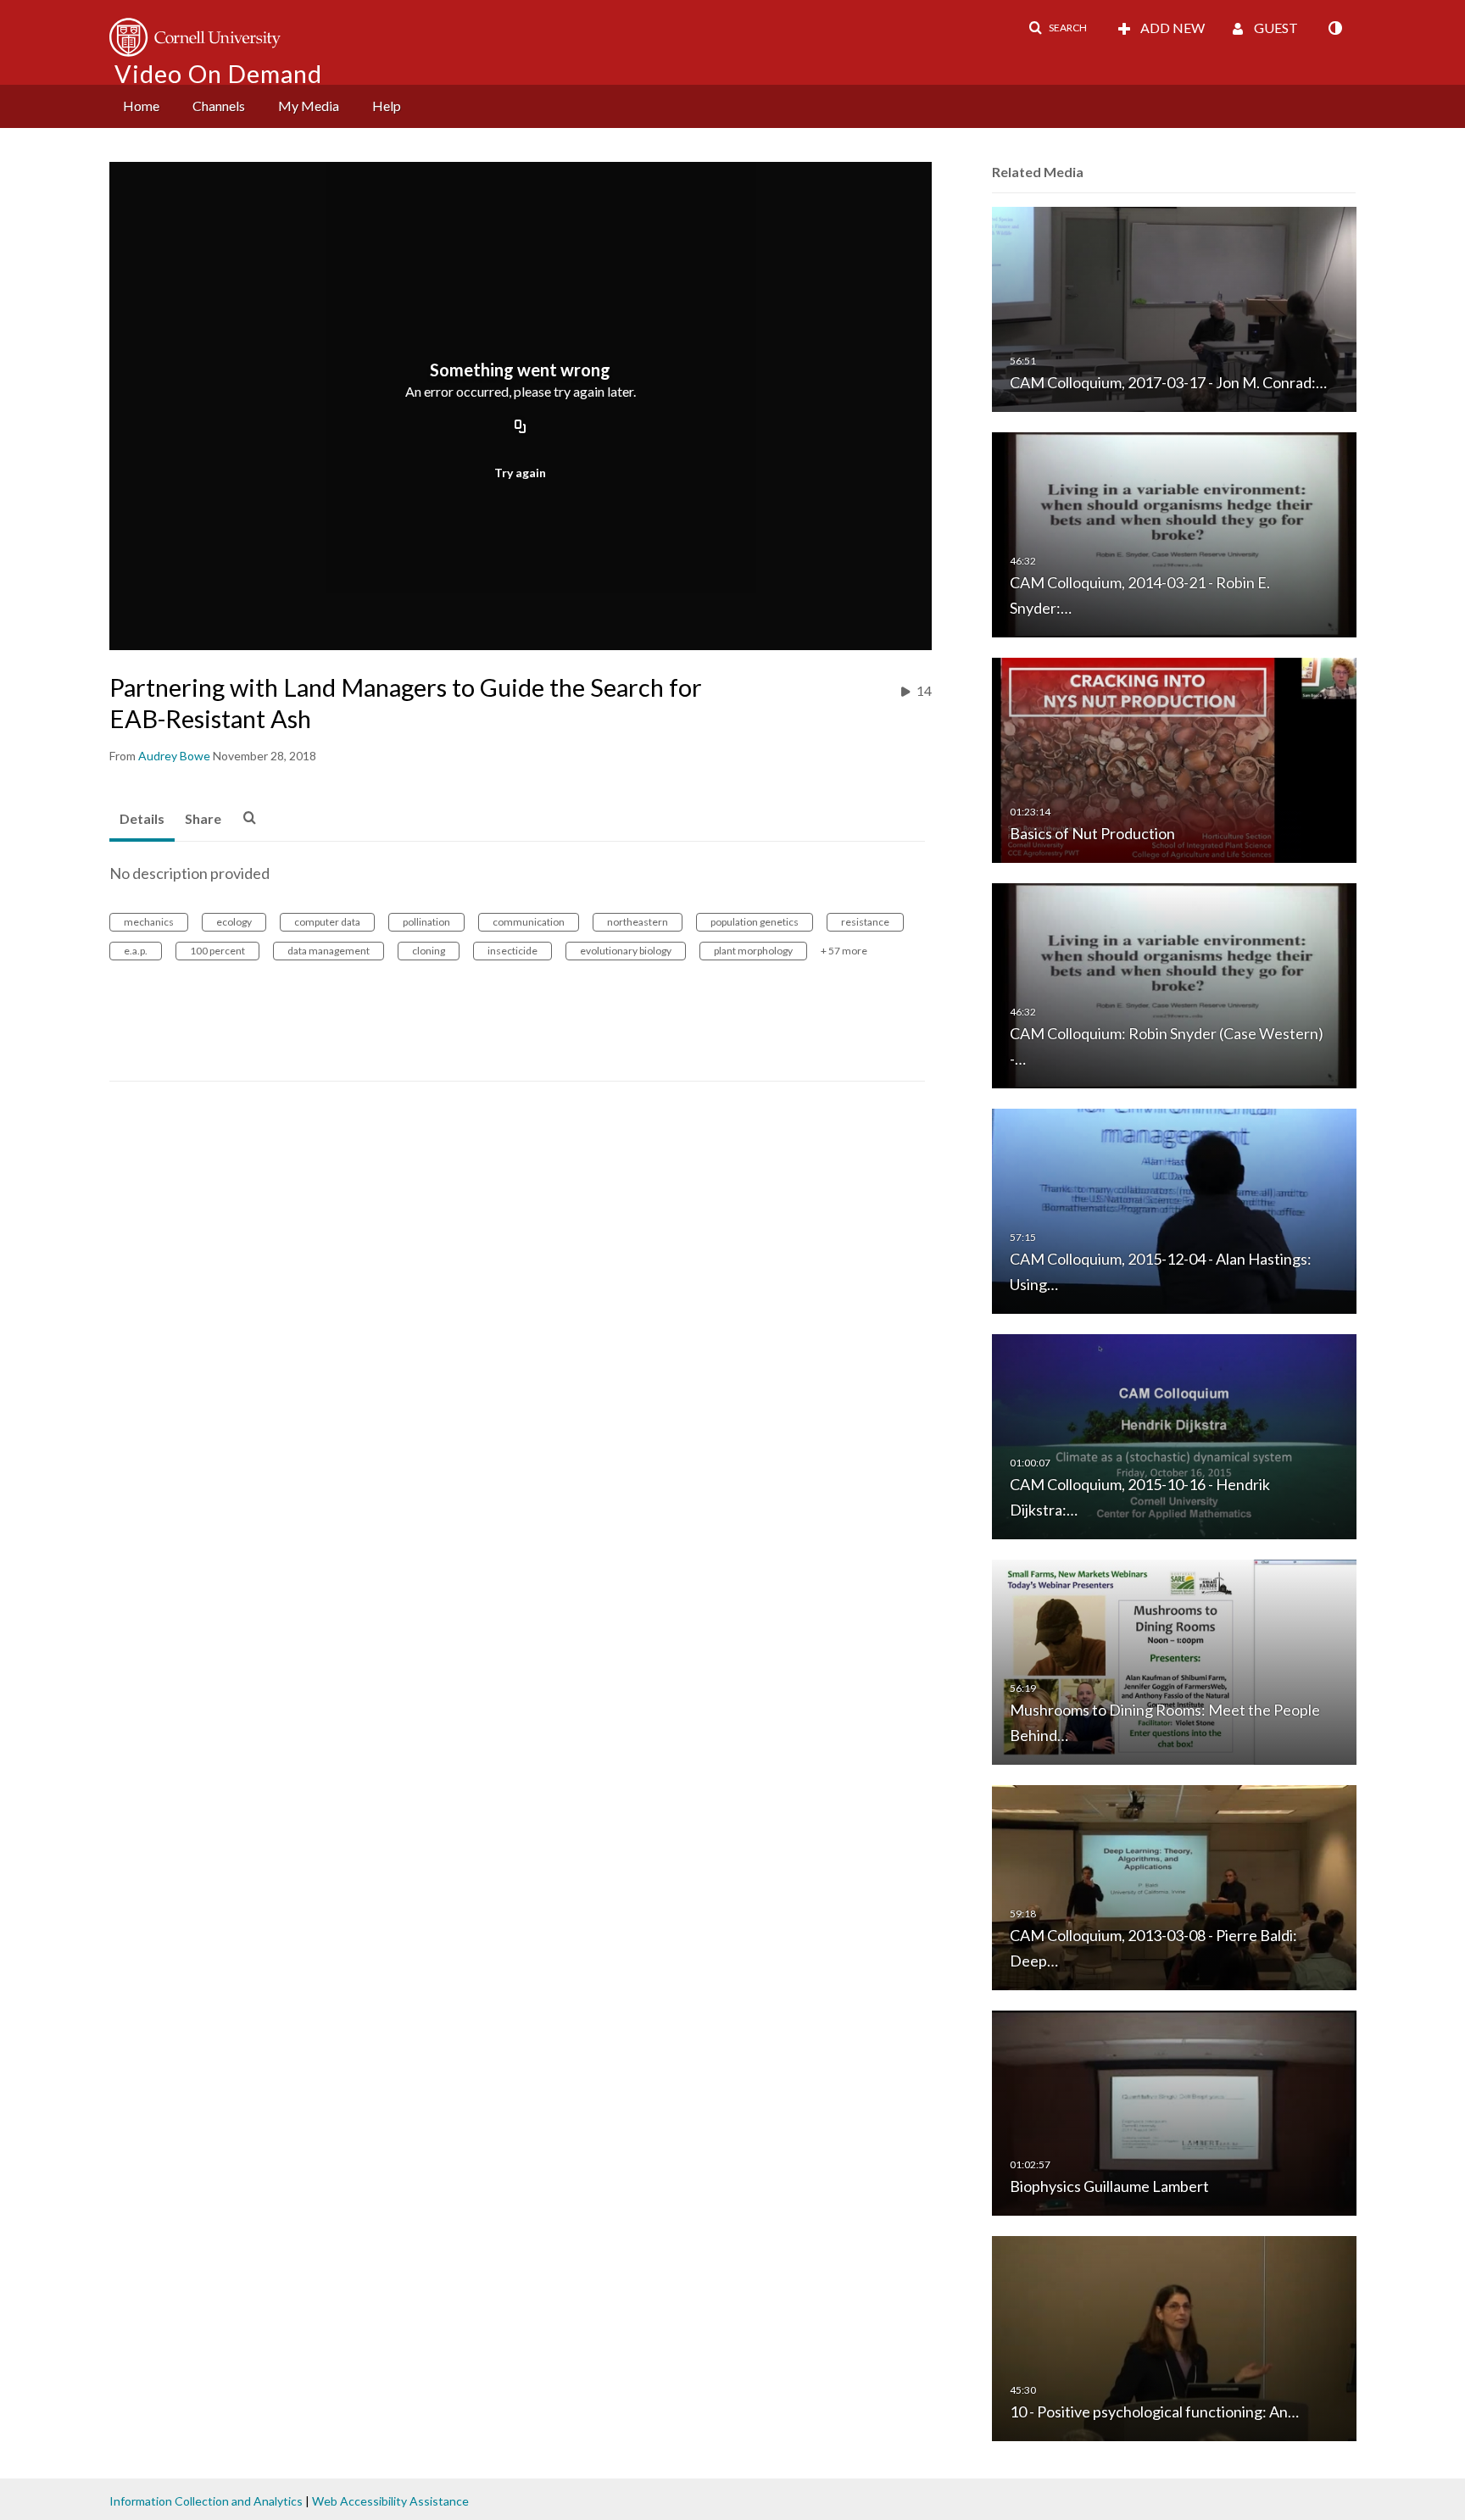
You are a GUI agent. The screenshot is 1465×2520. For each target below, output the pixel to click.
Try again (520, 473)
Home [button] (141, 106)
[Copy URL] (521, 428)
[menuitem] (141, 106)
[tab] (142, 820)
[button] (1058, 28)
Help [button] (387, 106)
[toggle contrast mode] (1334, 28)
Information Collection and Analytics (206, 2501)
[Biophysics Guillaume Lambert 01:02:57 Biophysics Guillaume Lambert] (1174, 2112)
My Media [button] (309, 106)
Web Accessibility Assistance (390, 2501)
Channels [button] (219, 106)
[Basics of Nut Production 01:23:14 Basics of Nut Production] (1174, 759)
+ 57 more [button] (844, 951)
